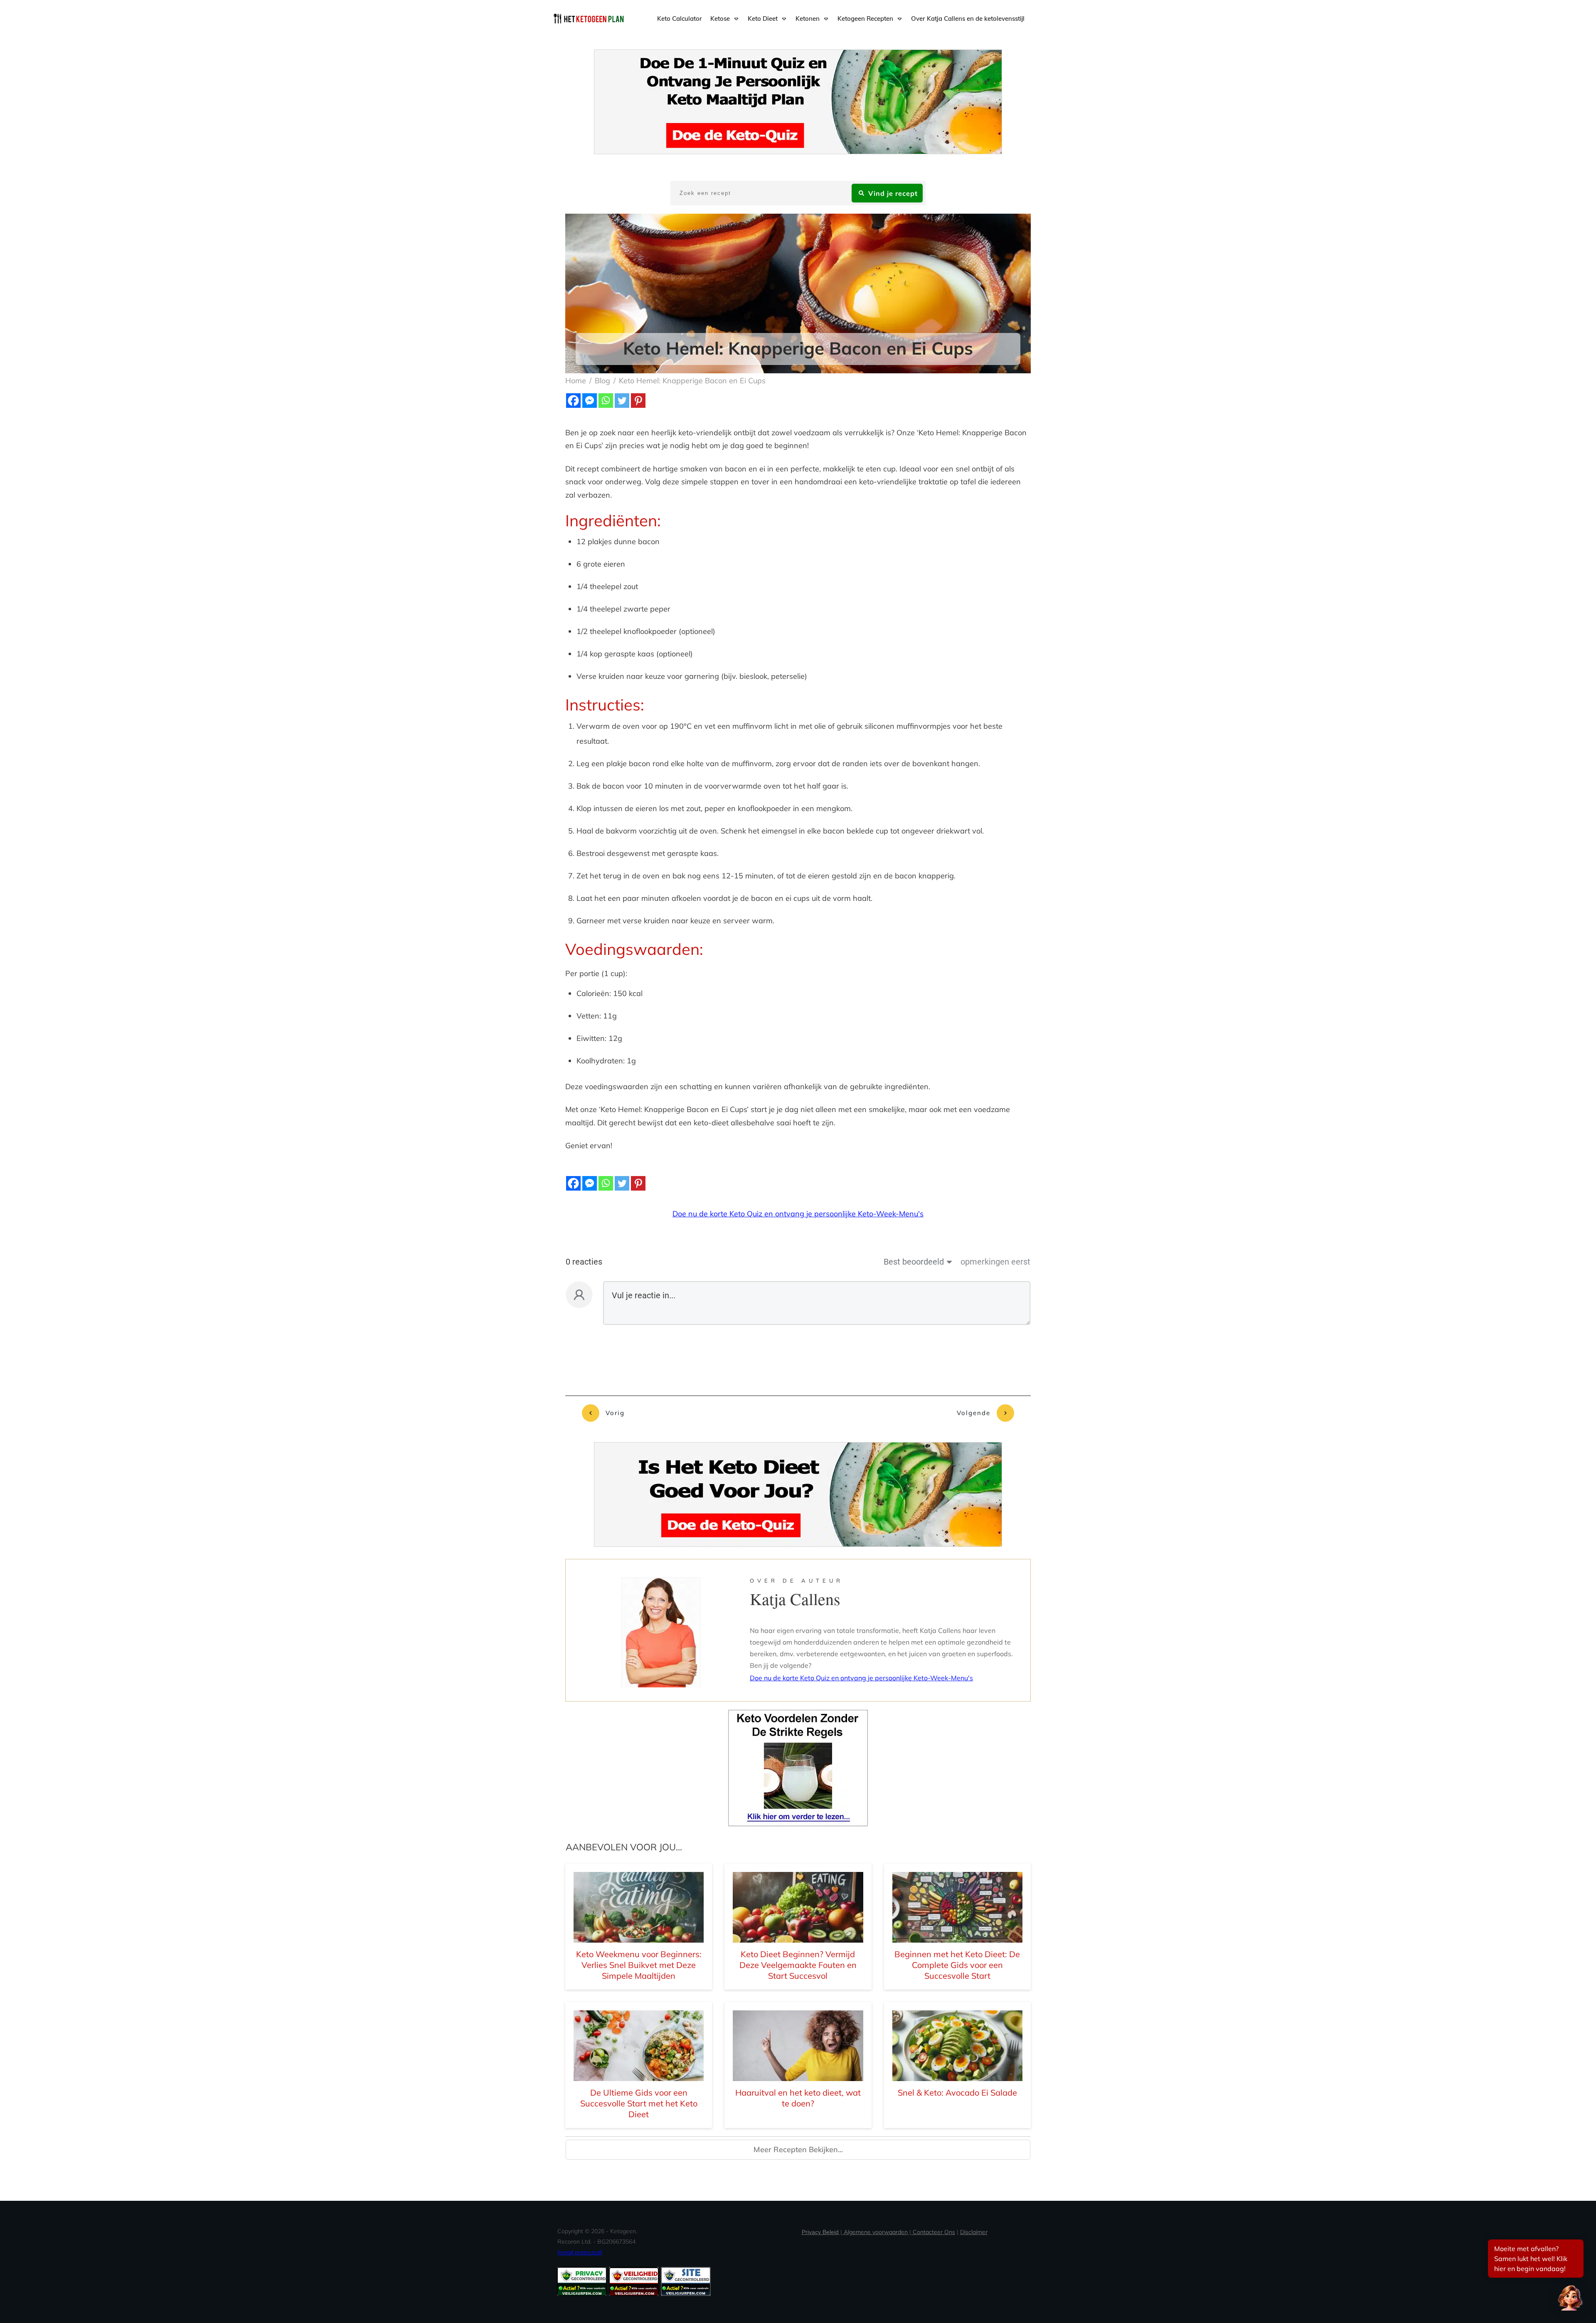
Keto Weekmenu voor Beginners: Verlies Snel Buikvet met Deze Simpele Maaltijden (639, 1965)
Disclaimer (974, 2232)
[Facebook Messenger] (590, 401)
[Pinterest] (638, 401)
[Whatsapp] (606, 401)
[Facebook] (573, 401)
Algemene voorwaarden (876, 2232)
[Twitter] (622, 401)
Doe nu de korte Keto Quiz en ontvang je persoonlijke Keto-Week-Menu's (798, 1214)
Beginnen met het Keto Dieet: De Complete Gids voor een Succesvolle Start (957, 1965)
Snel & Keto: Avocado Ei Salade (957, 2092)
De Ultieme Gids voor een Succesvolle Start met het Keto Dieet (639, 2103)
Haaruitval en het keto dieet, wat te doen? (798, 2098)
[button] (1570, 2297)
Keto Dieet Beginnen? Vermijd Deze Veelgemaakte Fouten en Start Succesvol (798, 1965)
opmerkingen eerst (995, 1262)
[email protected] (580, 2252)
